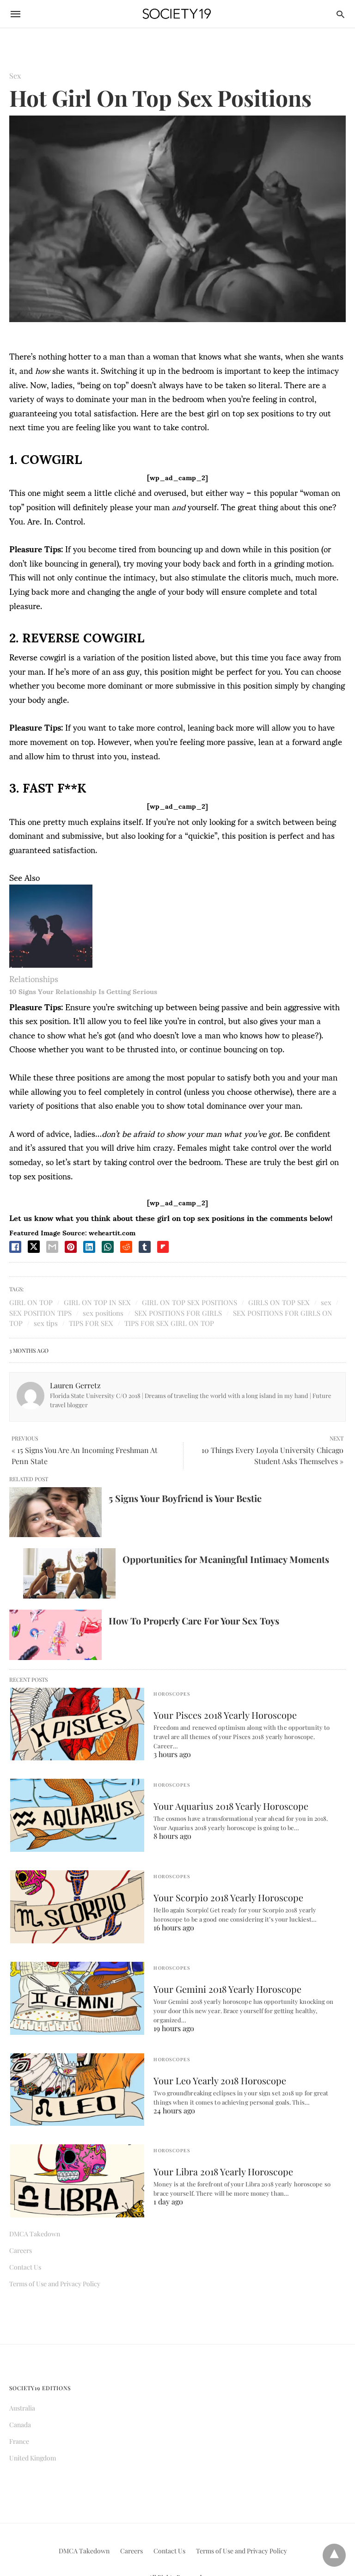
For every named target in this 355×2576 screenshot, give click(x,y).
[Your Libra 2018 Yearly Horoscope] (77, 2181)
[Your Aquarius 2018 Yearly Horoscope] (77, 1815)
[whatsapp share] (108, 1247)
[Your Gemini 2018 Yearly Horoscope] (77, 1998)
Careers (21, 2250)
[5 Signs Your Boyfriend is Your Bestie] (55, 1512)
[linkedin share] (89, 1247)
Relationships (34, 978)
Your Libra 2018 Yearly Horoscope (223, 2171)
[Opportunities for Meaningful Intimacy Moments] (69, 1573)
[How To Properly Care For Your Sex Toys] (55, 1635)
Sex (15, 76)
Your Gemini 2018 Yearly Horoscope (227, 1989)
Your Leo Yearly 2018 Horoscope (220, 2080)
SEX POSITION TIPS (40, 1313)
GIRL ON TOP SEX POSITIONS (190, 1302)
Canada (20, 2425)
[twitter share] (34, 1247)
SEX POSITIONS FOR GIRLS (178, 1313)
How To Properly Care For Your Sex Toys (194, 1621)
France (19, 2441)
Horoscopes (172, 1694)
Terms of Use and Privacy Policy (55, 2284)
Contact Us (25, 2267)
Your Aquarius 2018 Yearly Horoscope (231, 1806)
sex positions (103, 1313)
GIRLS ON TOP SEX (279, 1302)
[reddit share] (126, 1247)
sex (326, 1302)
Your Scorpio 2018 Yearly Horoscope (228, 1897)
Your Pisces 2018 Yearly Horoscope (225, 1715)
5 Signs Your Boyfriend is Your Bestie (185, 1498)
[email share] (52, 1247)
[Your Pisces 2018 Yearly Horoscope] (77, 1724)
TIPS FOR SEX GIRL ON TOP (169, 1323)
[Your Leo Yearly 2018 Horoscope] (77, 2090)
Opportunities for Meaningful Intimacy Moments (226, 1559)
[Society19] (177, 14)
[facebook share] (15, 1247)
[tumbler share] (145, 1247)
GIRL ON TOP (31, 1302)
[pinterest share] (71, 1247)
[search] (340, 14)
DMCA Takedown (35, 2234)
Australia (22, 2408)
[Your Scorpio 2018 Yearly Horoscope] (77, 1907)
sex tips (46, 1323)
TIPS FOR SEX (91, 1323)
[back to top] (334, 2555)
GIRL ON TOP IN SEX (97, 1302)
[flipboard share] (163, 1247)
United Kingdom (33, 2458)
